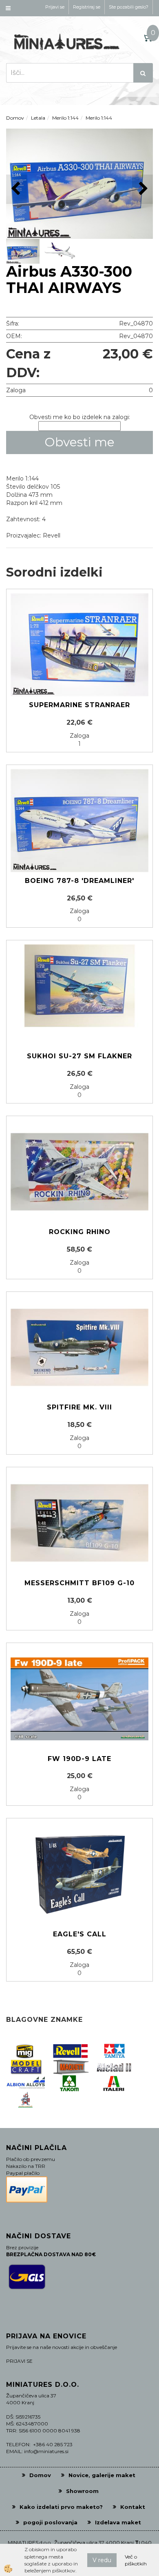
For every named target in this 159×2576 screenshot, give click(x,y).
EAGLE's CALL (80, 1934)
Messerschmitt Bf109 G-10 (79, 1583)
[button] (142, 189)
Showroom (82, 2491)
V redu (102, 2560)
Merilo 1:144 (65, 118)
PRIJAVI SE (19, 2361)
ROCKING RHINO (80, 1232)
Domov (15, 118)
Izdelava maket (118, 2522)
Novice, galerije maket (102, 2475)
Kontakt (133, 2507)
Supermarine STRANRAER (79, 705)
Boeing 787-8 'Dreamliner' (79, 881)
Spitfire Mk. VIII (79, 1407)
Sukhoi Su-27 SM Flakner (79, 1056)
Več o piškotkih (136, 2560)
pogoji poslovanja (50, 2522)
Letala (38, 118)
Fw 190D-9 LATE (79, 1759)
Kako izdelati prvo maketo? (61, 2507)
